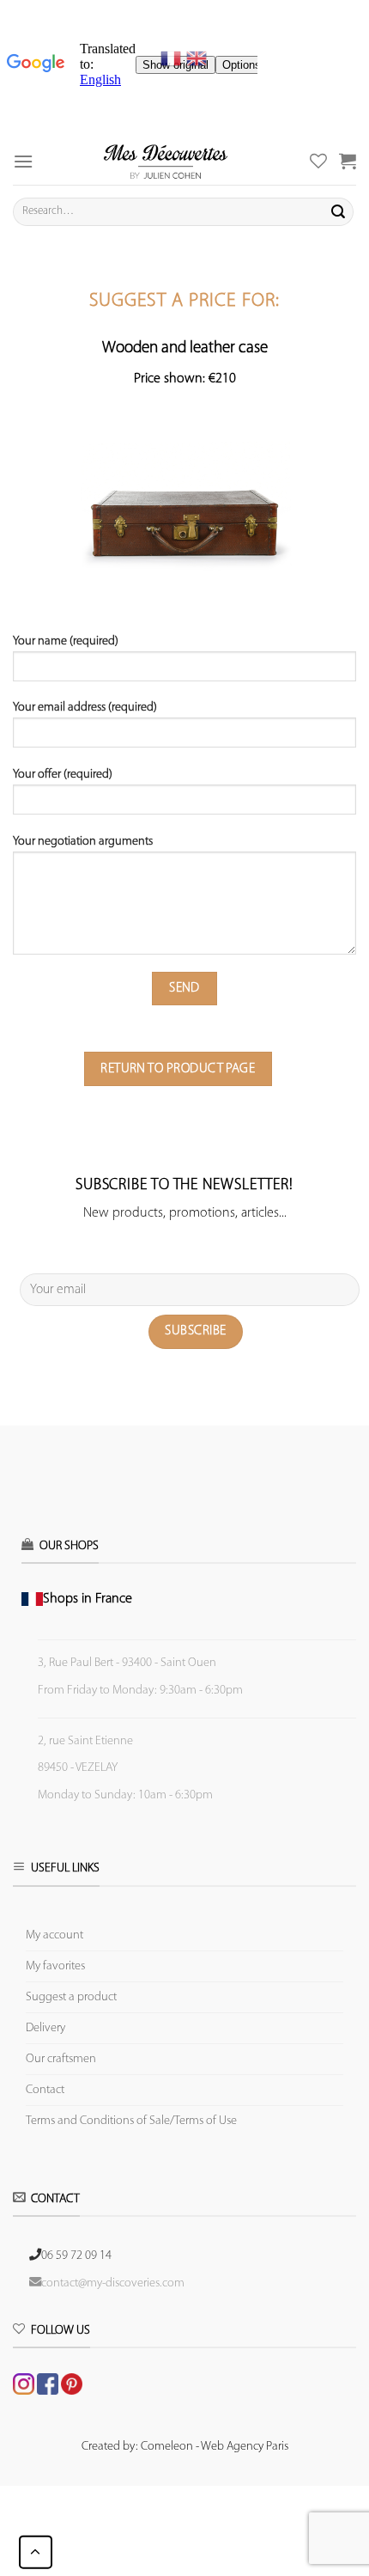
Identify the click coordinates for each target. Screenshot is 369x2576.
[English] (197, 58)
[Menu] (23, 161)
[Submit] (338, 211)
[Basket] (348, 161)
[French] (173, 58)
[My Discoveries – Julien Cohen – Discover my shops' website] (166, 161)
